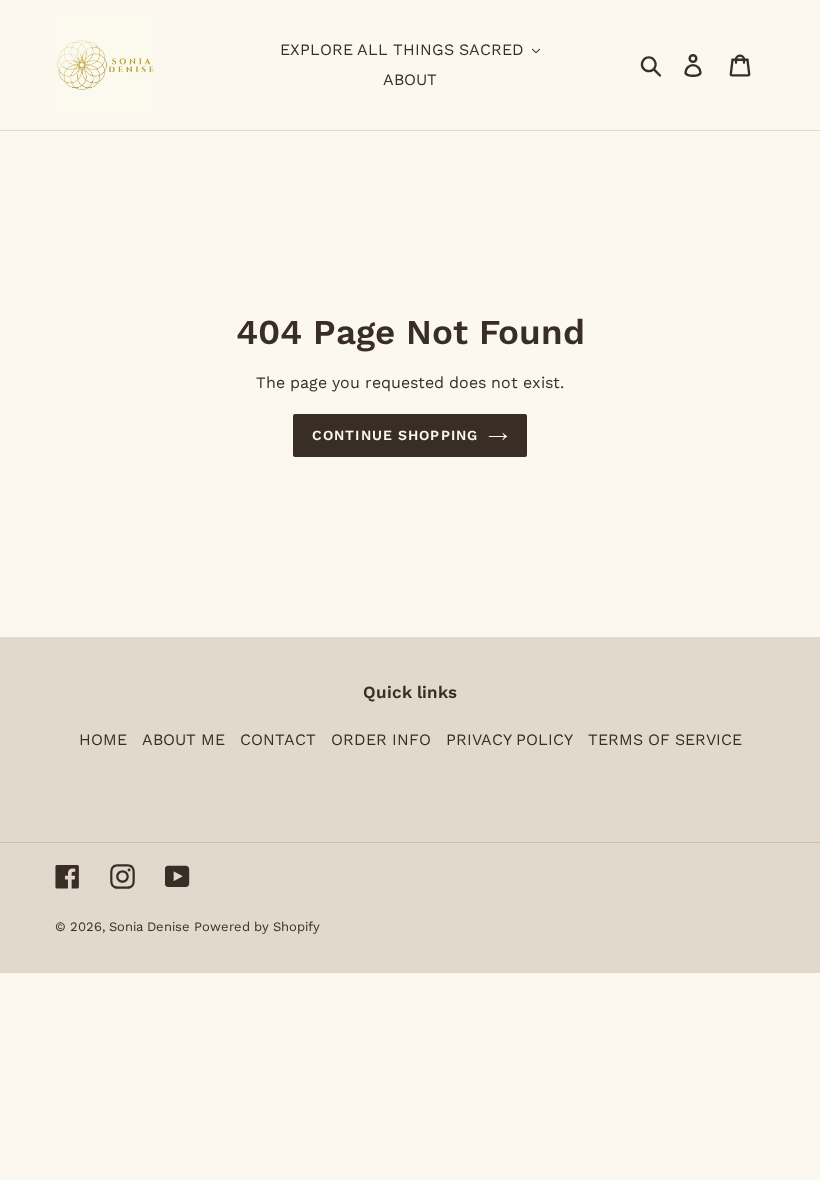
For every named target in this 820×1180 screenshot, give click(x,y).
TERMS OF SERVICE (665, 739)
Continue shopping (395, 435)
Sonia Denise (151, 926)
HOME (103, 739)
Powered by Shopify (257, 926)
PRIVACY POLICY (509, 739)
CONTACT (278, 739)
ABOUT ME (183, 739)
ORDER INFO (381, 739)
